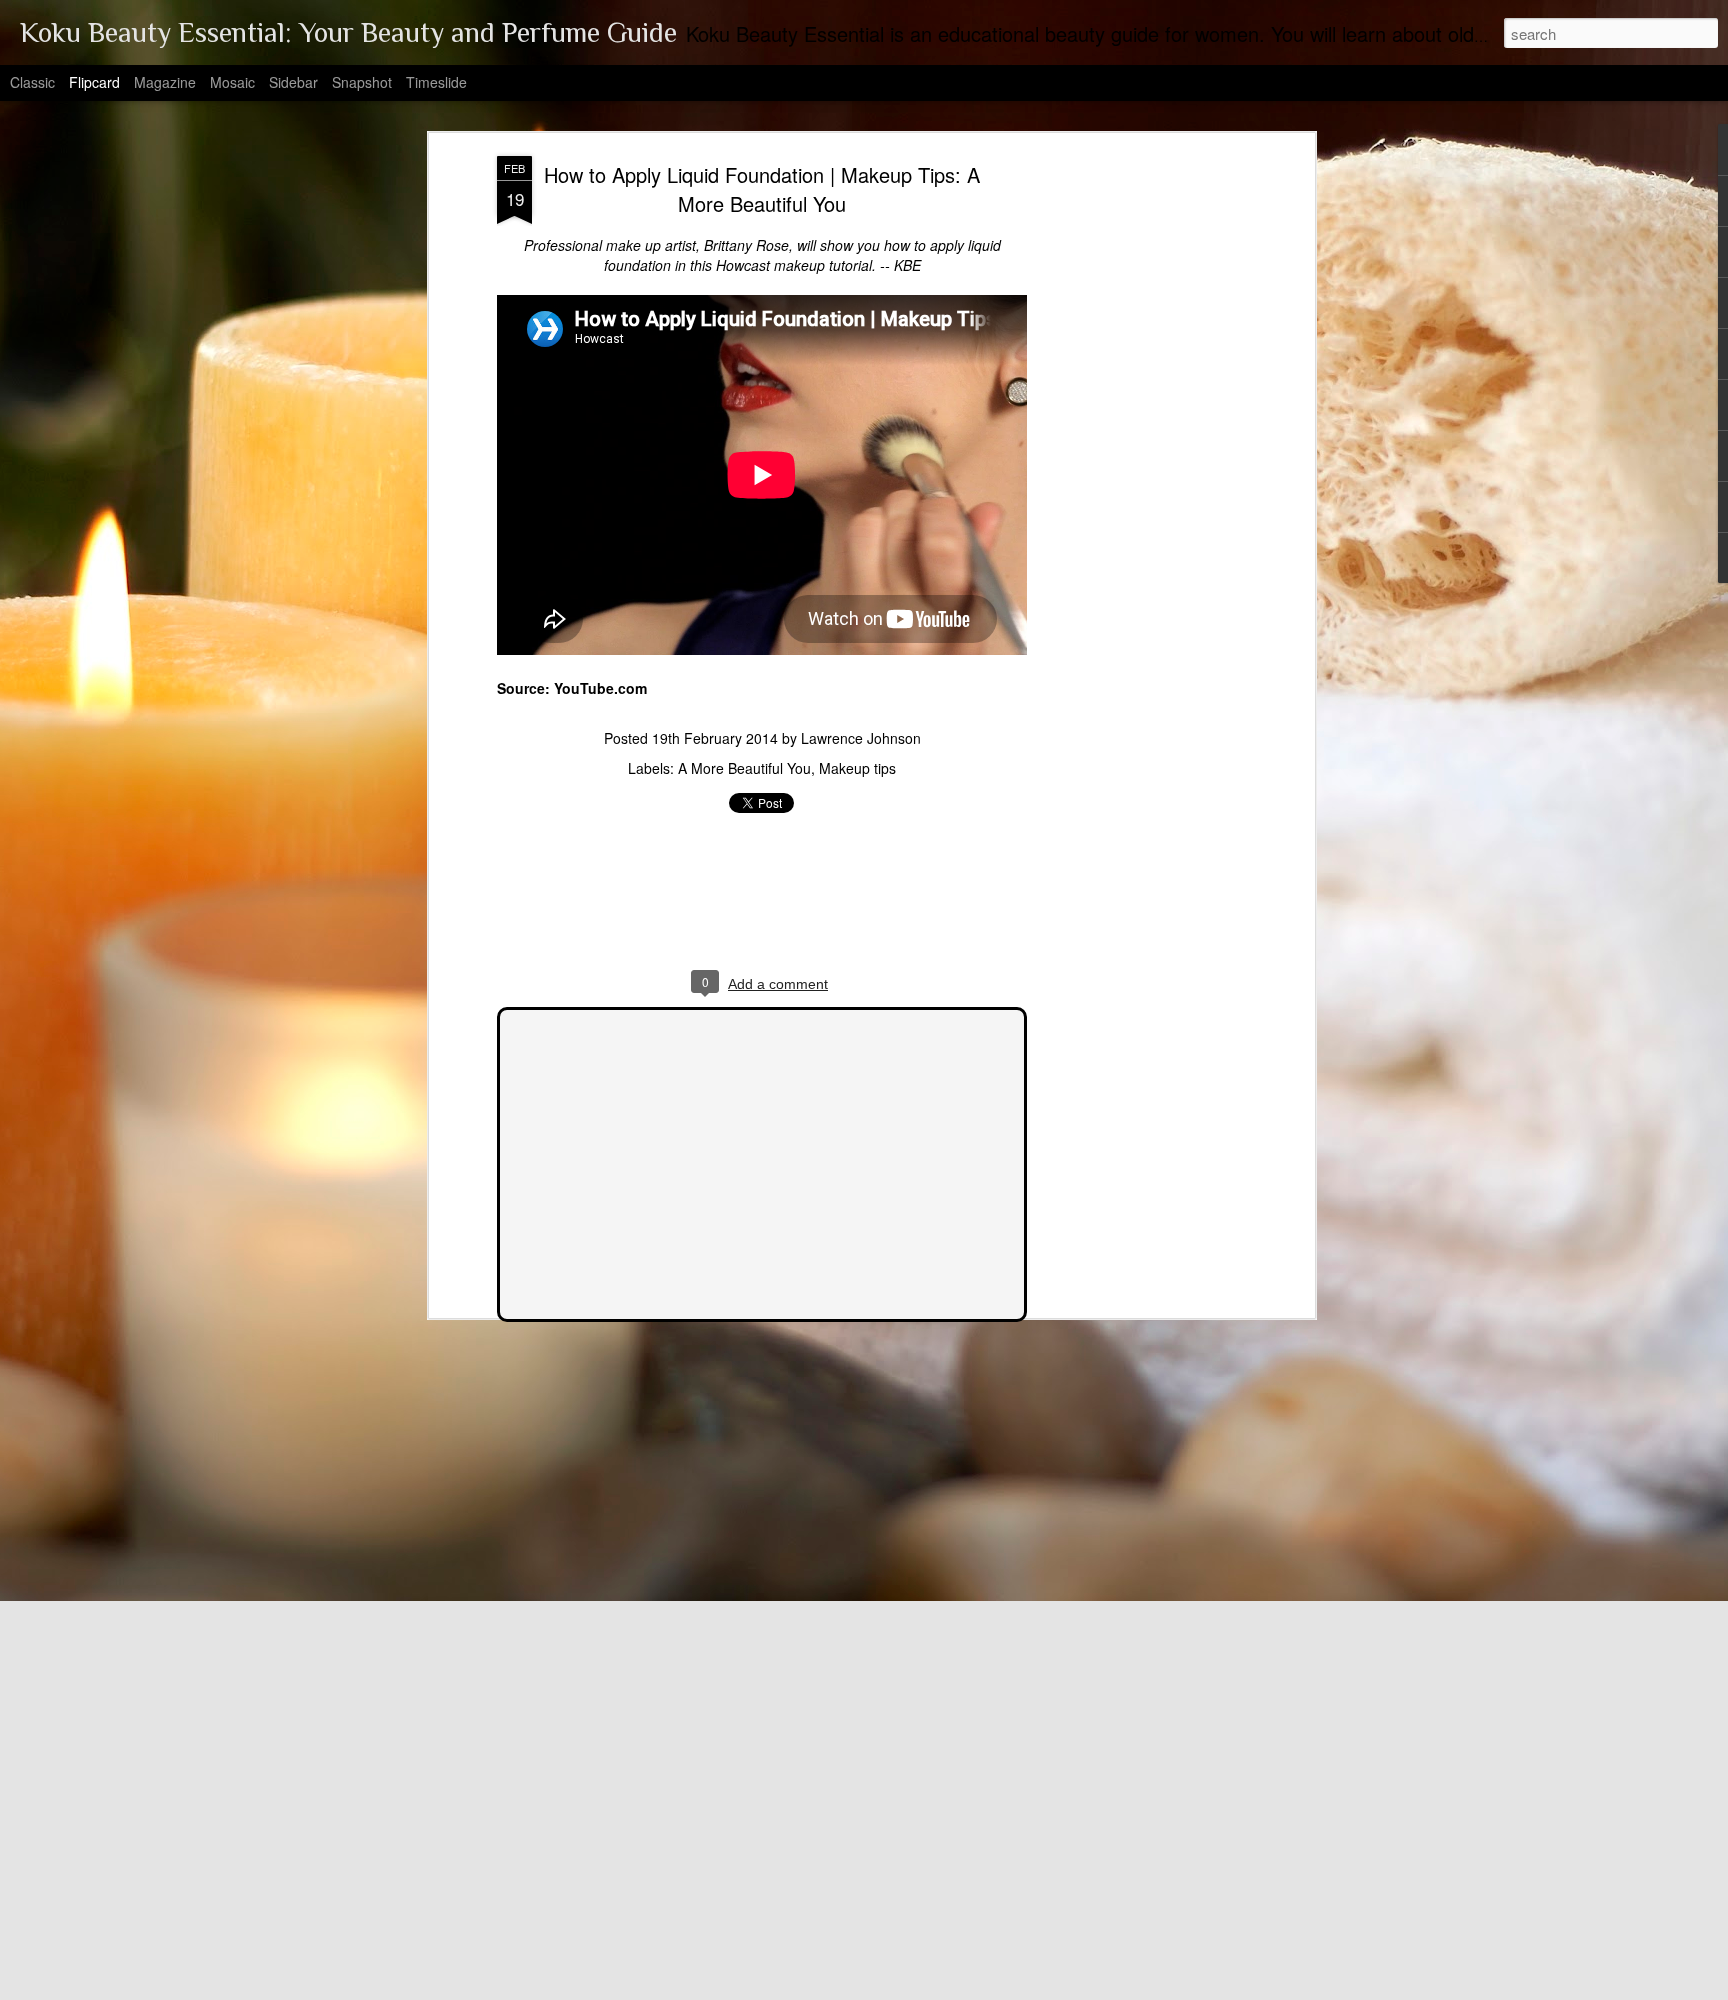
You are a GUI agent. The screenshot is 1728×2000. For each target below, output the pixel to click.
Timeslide (436, 82)
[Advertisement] (1137, 471)
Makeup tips (857, 768)
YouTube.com (600, 688)
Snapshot (362, 82)
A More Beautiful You (744, 768)
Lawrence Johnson (861, 738)
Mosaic (232, 82)
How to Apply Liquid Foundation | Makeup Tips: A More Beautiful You (762, 189)
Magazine (165, 82)
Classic (32, 82)
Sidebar (293, 82)
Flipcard (94, 82)
